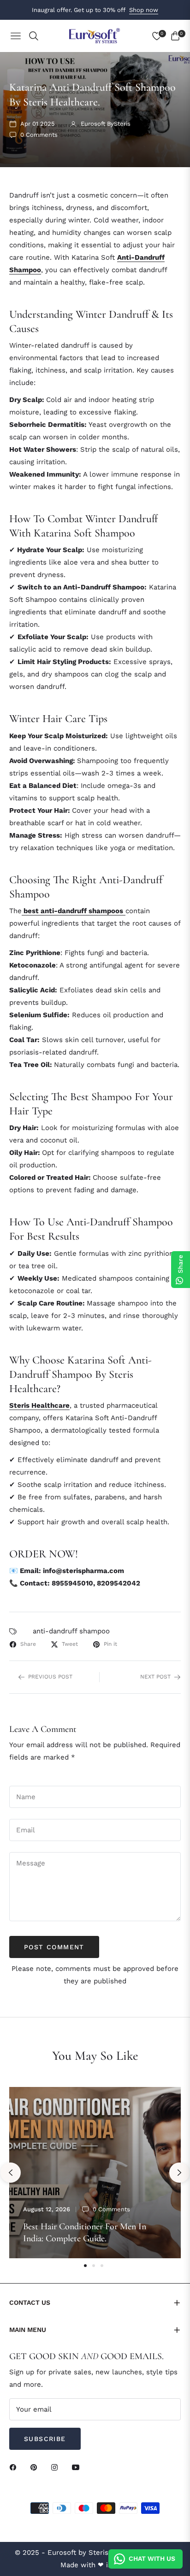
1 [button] (85, 2266)
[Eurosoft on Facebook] (15, 2467)
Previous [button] (11, 2173)
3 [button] (102, 2266)
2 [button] (94, 2266)
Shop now (144, 10)
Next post (155, 1677)
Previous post (50, 1677)
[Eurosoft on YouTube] (78, 2467)
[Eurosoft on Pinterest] (36, 2467)
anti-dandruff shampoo (71, 1631)
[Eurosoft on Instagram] (57, 2467)
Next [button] (179, 2173)
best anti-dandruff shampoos (73, 911)
